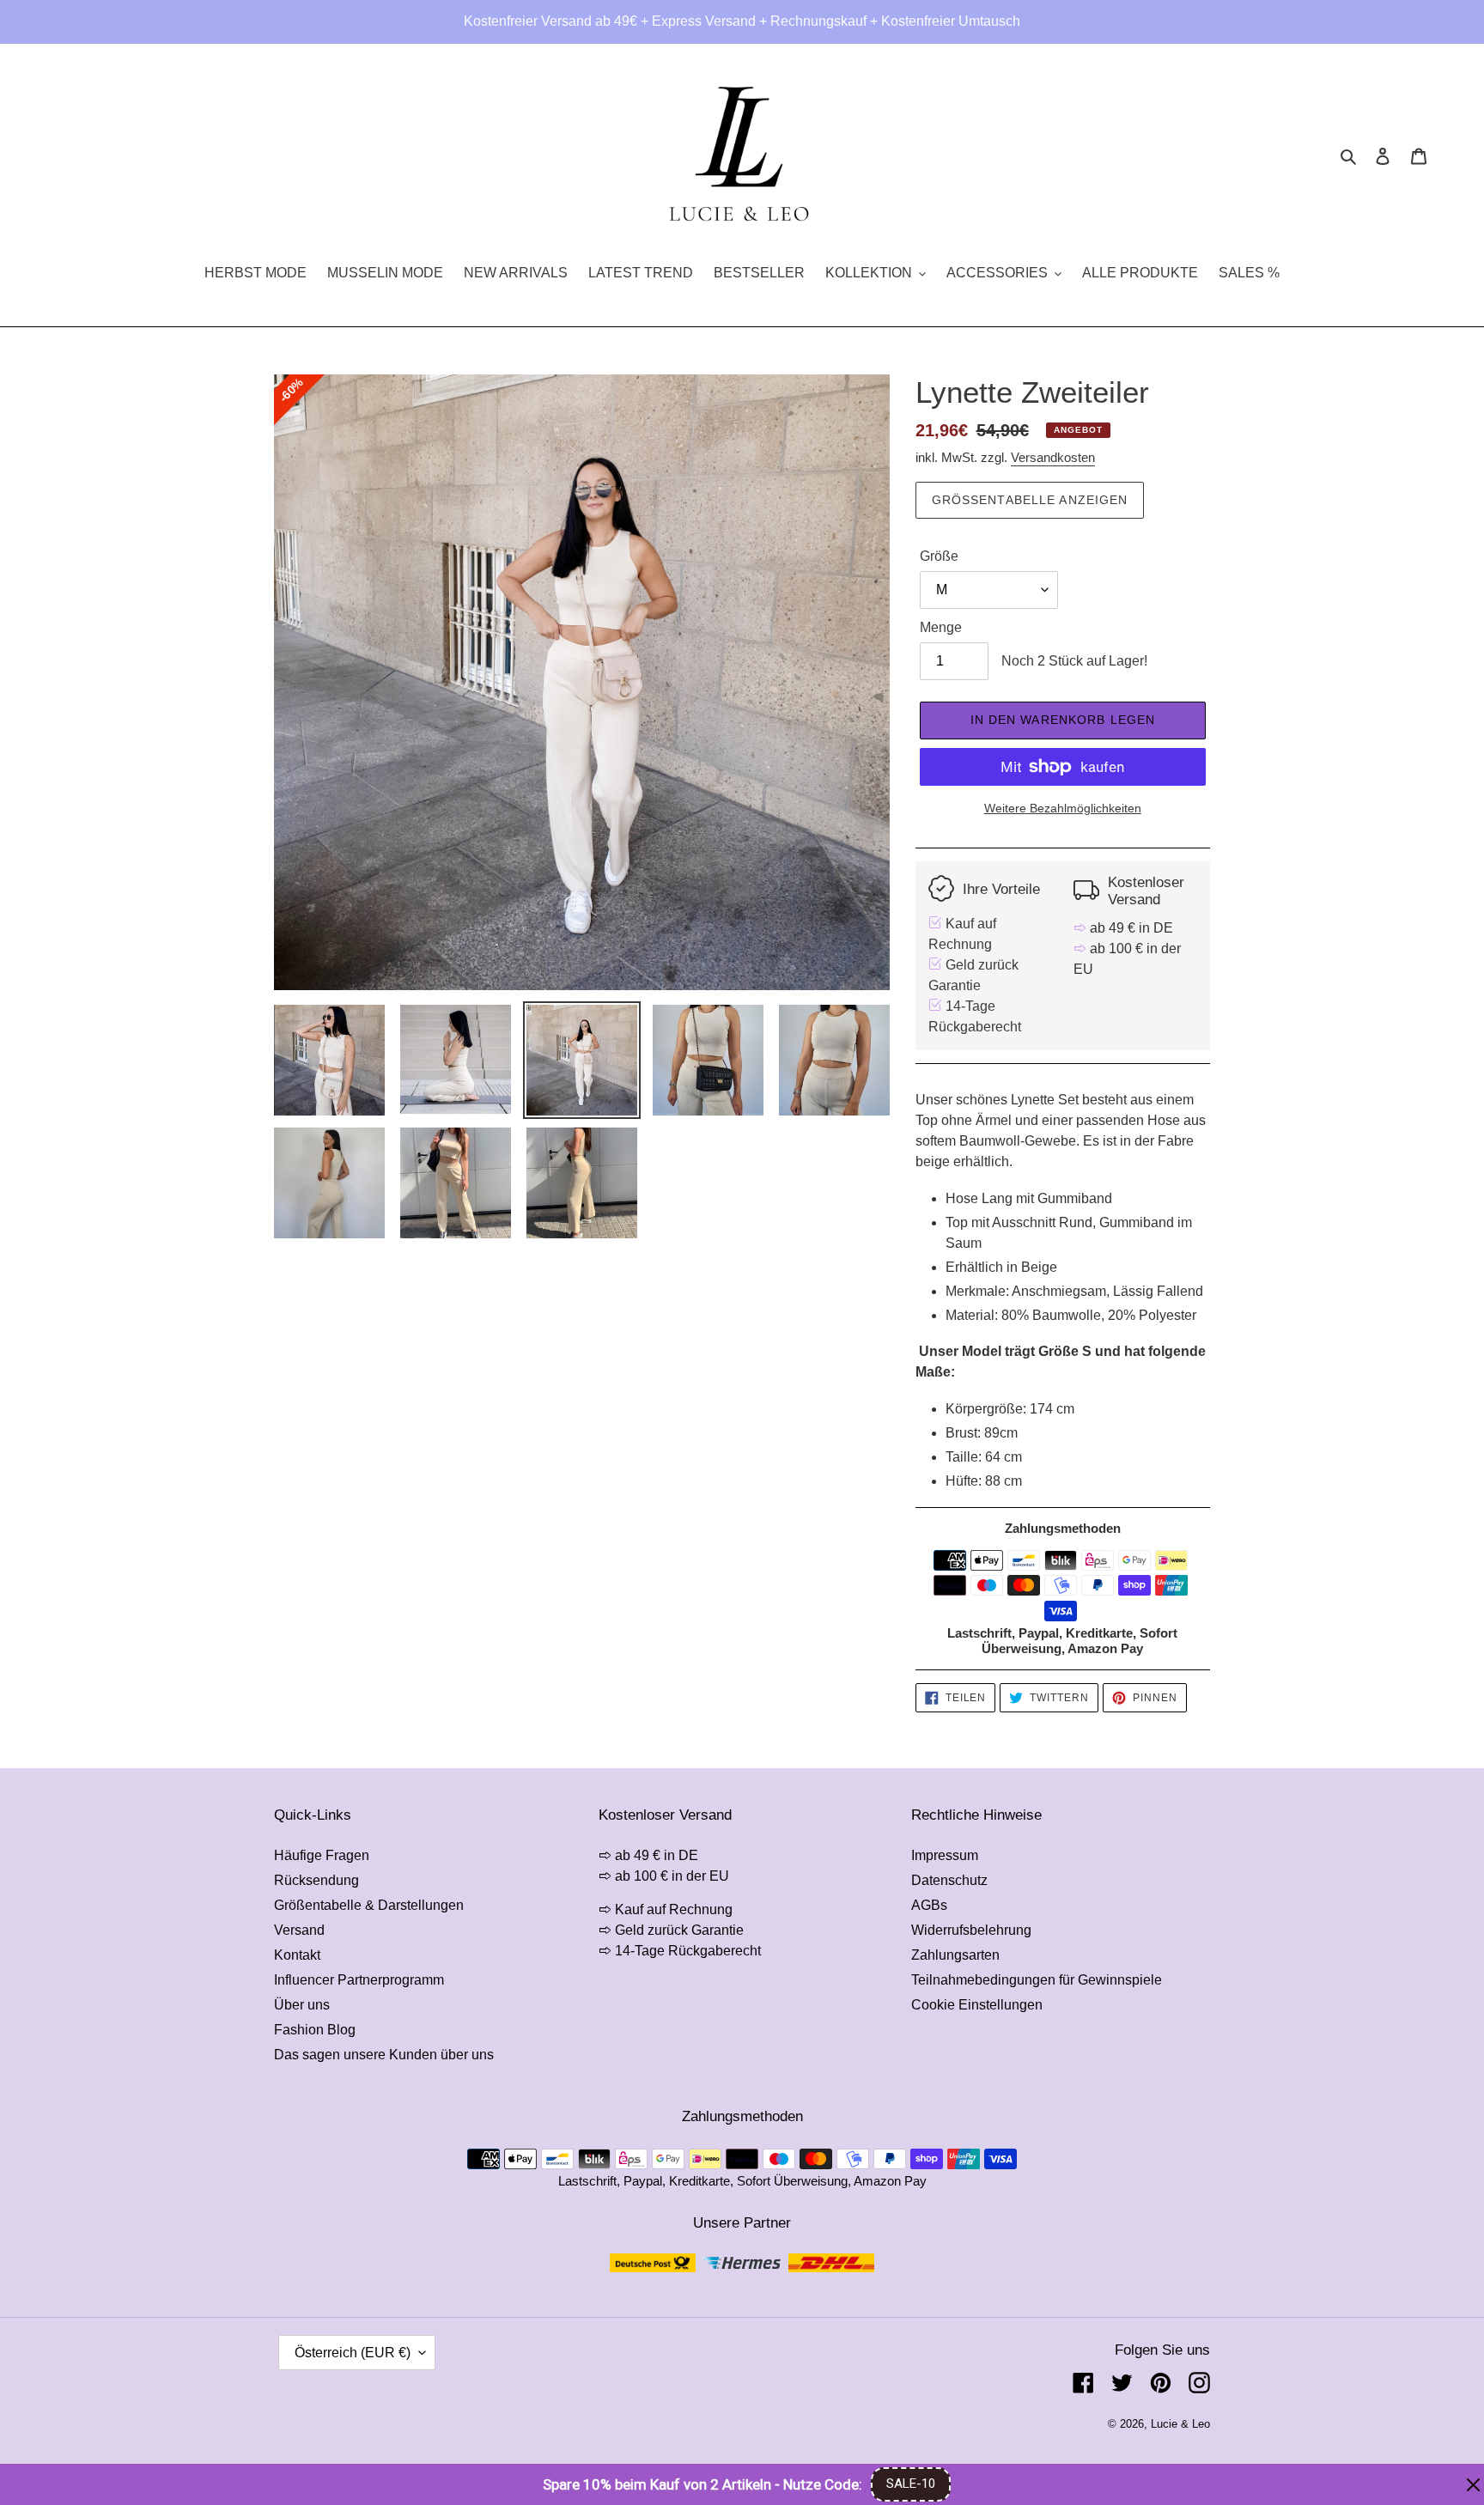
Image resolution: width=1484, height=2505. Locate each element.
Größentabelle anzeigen (1030, 500)
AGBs (929, 1905)
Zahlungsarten (955, 1955)
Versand (299, 1930)
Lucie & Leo (1180, 2424)
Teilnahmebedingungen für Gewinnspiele (1037, 1980)
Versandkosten (1053, 457)
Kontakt (297, 1955)
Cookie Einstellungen (977, 2005)
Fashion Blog (315, 2030)
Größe (939, 556)
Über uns (302, 2005)
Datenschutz (949, 1880)
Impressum (945, 1855)
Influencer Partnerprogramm (359, 1980)
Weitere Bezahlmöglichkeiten (1063, 808)
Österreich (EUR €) (353, 2353)
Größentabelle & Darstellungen (369, 1905)
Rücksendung (316, 1880)
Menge (941, 627)
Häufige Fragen (322, 1855)
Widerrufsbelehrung (971, 1930)
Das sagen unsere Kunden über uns (384, 2055)
